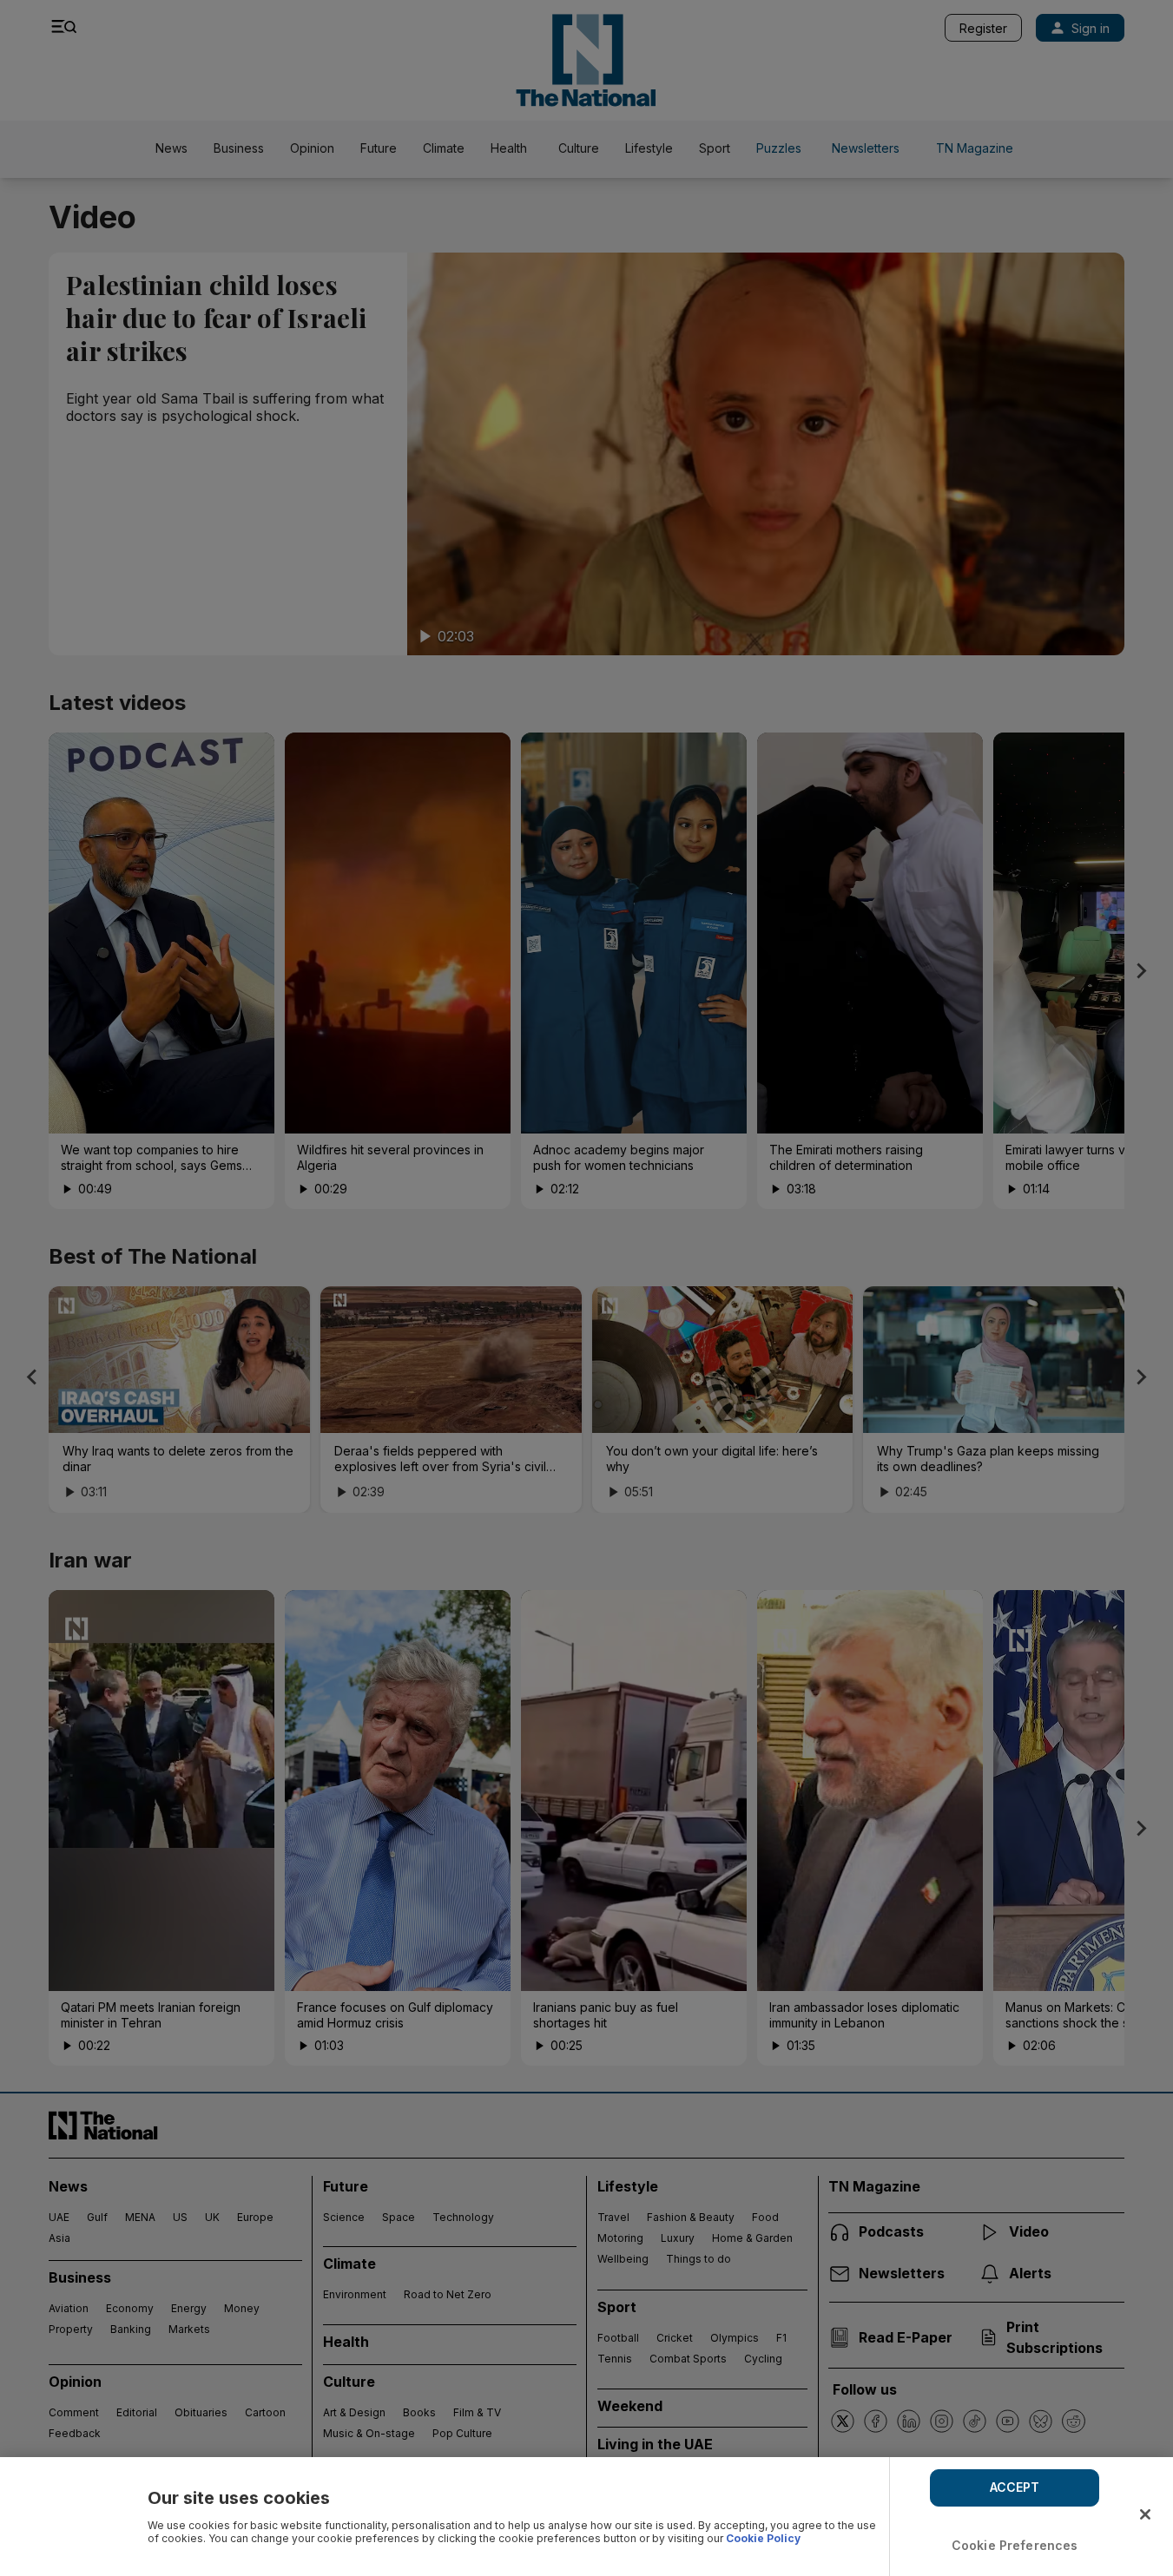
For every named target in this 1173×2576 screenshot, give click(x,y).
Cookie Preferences (1015, 2545)
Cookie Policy (763, 2538)
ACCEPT (1015, 2487)
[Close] (1145, 2514)
